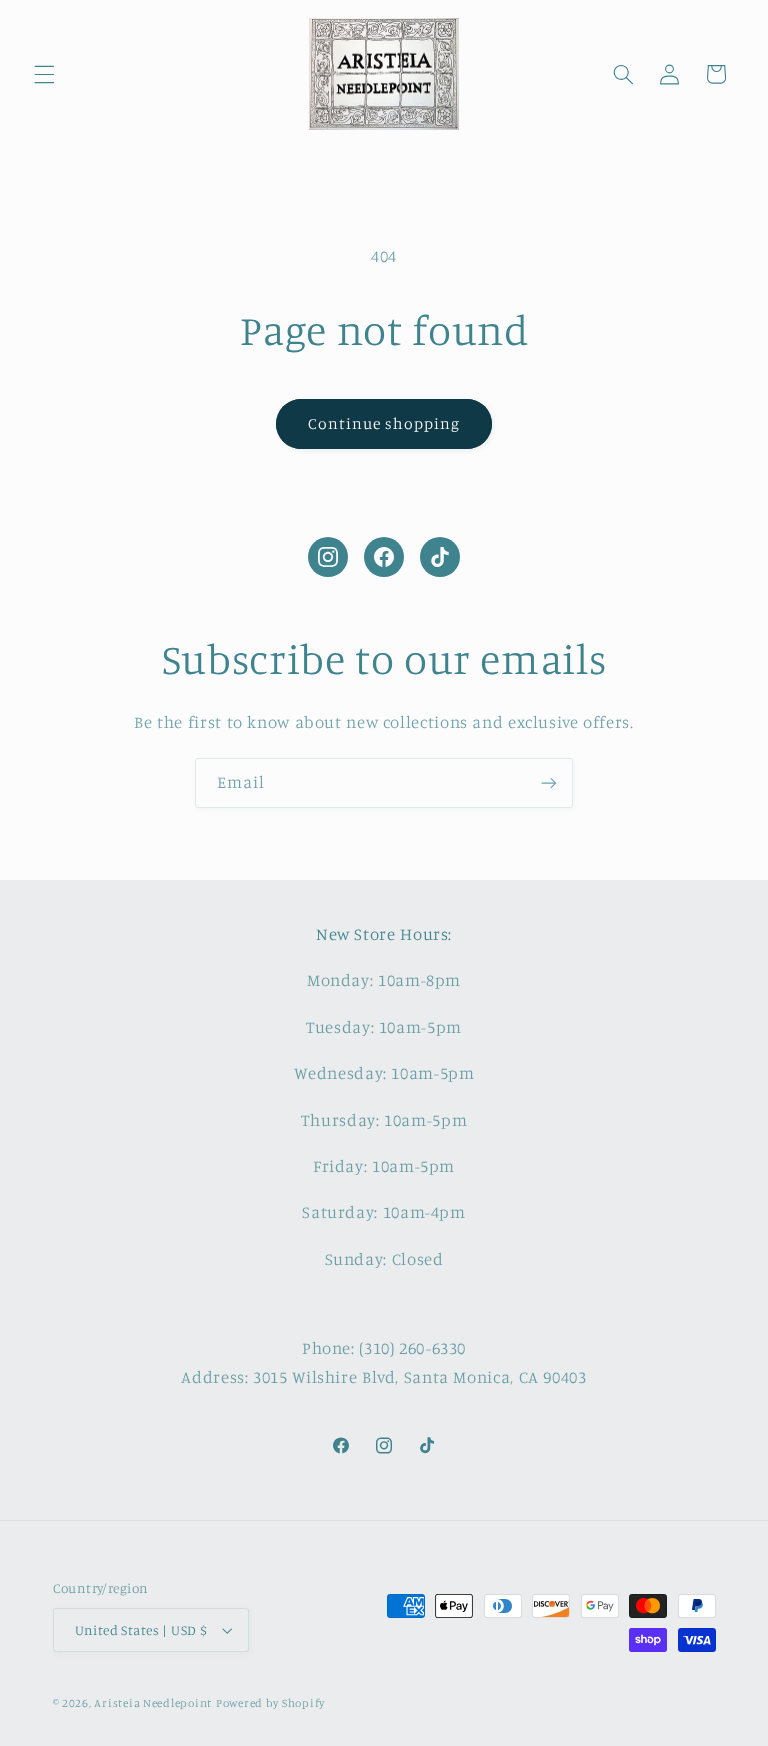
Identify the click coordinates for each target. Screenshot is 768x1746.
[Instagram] (328, 557)
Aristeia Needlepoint (153, 1703)
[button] (44, 74)
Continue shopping (384, 423)
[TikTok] (440, 557)
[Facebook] (384, 557)
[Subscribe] (549, 782)
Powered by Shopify (270, 1703)
